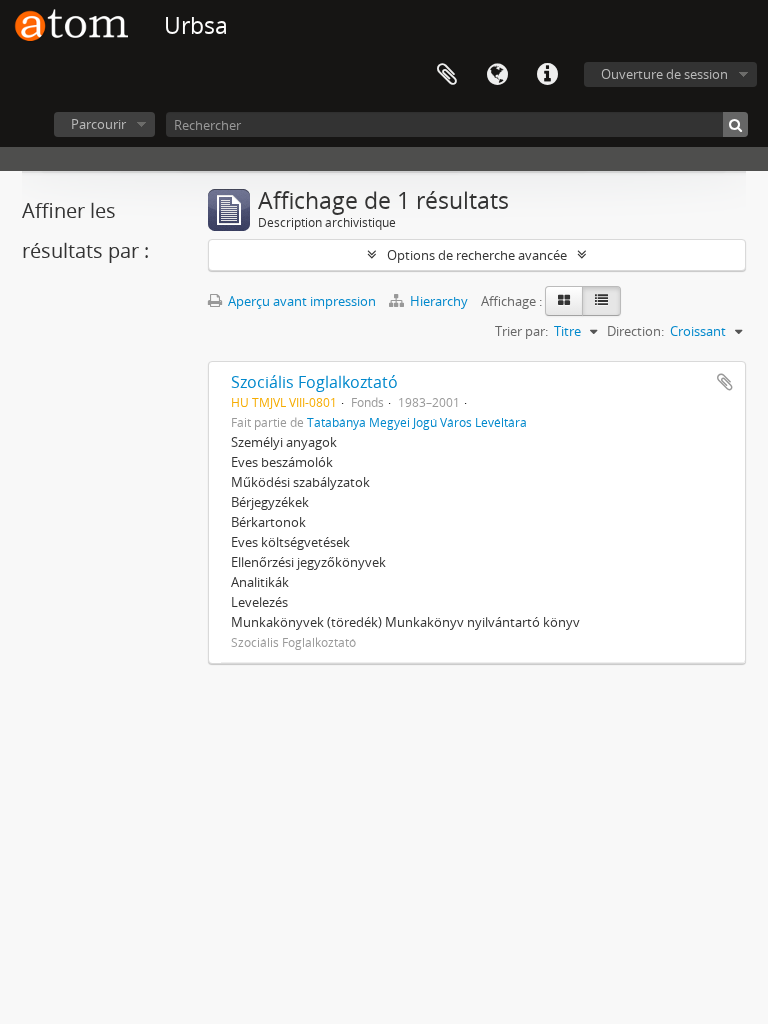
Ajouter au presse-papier (725, 382)
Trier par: (521, 331)
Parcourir (98, 124)
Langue (497, 75)
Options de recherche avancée (477, 255)
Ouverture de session (664, 74)
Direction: (635, 331)
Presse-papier (447, 75)
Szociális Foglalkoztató (314, 382)
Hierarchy (439, 301)
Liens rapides (547, 75)
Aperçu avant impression (300, 301)
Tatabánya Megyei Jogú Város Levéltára (417, 422)
